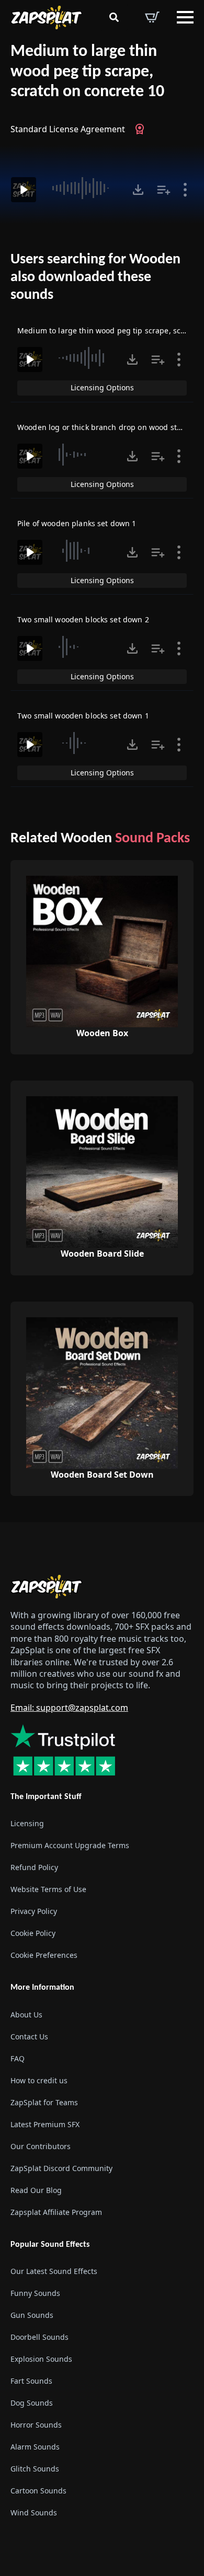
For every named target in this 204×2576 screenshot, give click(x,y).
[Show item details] (185, 190)
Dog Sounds (32, 2403)
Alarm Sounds (35, 2447)
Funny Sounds (35, 2293)
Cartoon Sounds (38, 2491)
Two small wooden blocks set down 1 (83, 716)
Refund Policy (34, 1867)
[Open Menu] (185, 17)
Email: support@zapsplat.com (69, 1708)
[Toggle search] (114, 17)
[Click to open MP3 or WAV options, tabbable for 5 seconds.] (138, 190)
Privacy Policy (34, 1911)
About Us (26, 2015)
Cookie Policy (33, 1933)
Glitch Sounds (35, 2469)
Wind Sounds (34, 2513)
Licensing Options (102, 387)
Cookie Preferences (44, 1955)
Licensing (27, 1823)
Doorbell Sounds (39, 2337)
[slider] (83, 188)
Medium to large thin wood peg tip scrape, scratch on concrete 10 (87, 72)
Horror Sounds (36, 2425)
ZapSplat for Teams (44, 2102)
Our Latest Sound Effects (54, 2271)
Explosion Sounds (41, 2359)
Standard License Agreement (68, 129)
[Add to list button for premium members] (164, 190)
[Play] (24, 190)
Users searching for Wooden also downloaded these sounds (95, 277)
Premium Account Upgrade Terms (70, 1845)
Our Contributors (41, 2146)
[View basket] (152, 17)
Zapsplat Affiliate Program (56, 2212)
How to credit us (39, 2080)
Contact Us (29, 2037)
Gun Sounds (32, 2315)
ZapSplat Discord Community (61, 2168)
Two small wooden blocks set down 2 (83, 619)
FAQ (18, 2058)
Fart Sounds (31, 2381)
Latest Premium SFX (45, 2124)
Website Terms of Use (48, 1889)
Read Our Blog (36, 2190)
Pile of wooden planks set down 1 (77, 523)
